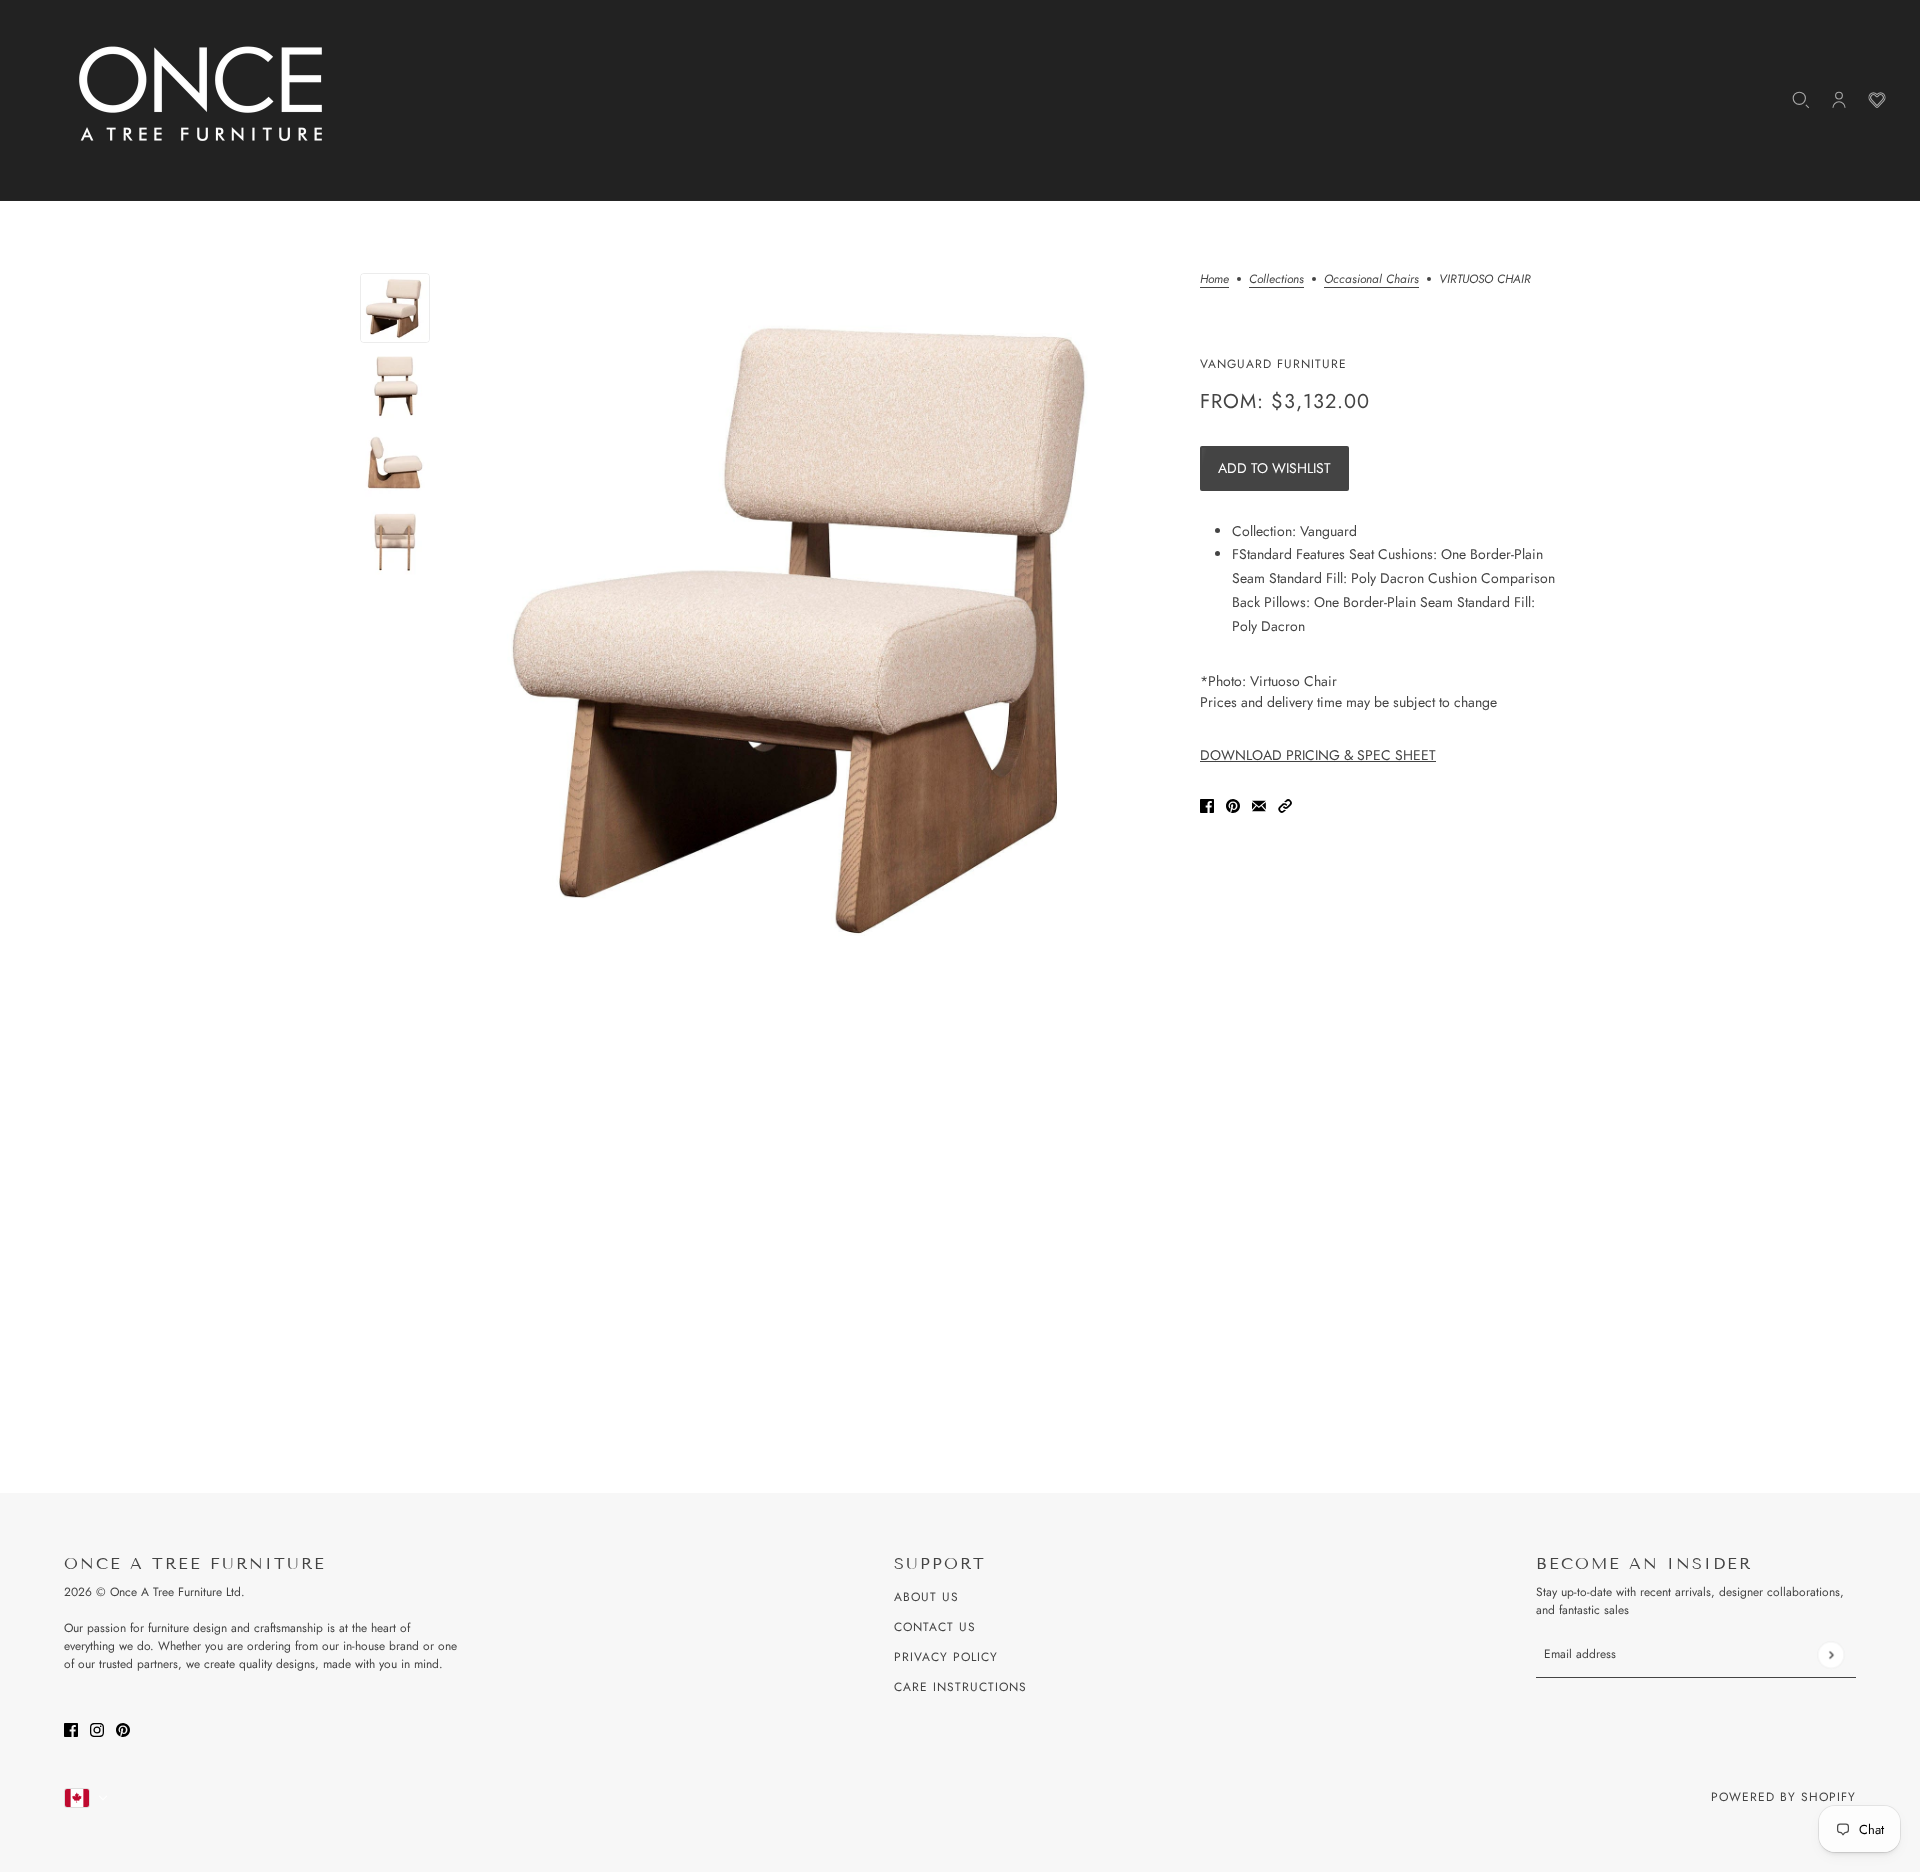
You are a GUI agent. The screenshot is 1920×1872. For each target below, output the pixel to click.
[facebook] (71, 1728)
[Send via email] (1259, 804)
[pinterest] (123, 1728)
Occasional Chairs (1371, 280)
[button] (1285, 804)
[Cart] (1877, 100)
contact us (935, 1627)
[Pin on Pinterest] (1233, 804)
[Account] (1839, 100)
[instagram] (97, 1728)
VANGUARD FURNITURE (1273, 364)
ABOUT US (926, 1597)
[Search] (1801, 100)
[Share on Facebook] (1207, 804)
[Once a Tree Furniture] (202, 95)
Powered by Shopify (1783, 1797)
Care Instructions (960, 1687)
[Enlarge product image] (815, 626)
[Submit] (1830, 1654)
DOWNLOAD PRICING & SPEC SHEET (1318, 755)
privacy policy (946, 1657)
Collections (1276, 280)
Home (1214, 280)
